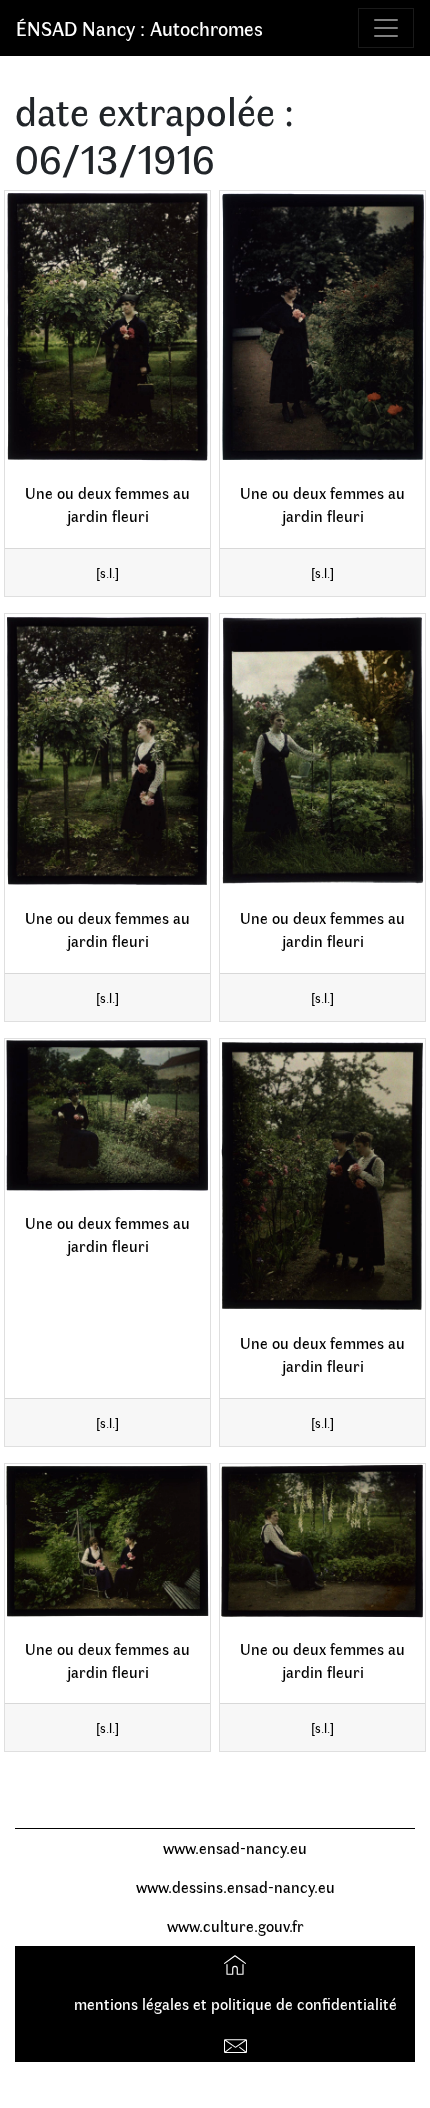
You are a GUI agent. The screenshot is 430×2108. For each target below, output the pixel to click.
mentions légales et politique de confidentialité (235, 2003)
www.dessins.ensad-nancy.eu (235, 1886)
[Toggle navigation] (386, 28)
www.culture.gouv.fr (235, 1925)
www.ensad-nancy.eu (235, 1847)
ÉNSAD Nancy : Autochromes (139, 27)
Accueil (237, 1964)
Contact (237, 2041)
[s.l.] (107, 572)
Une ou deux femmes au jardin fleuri (107, 504)
